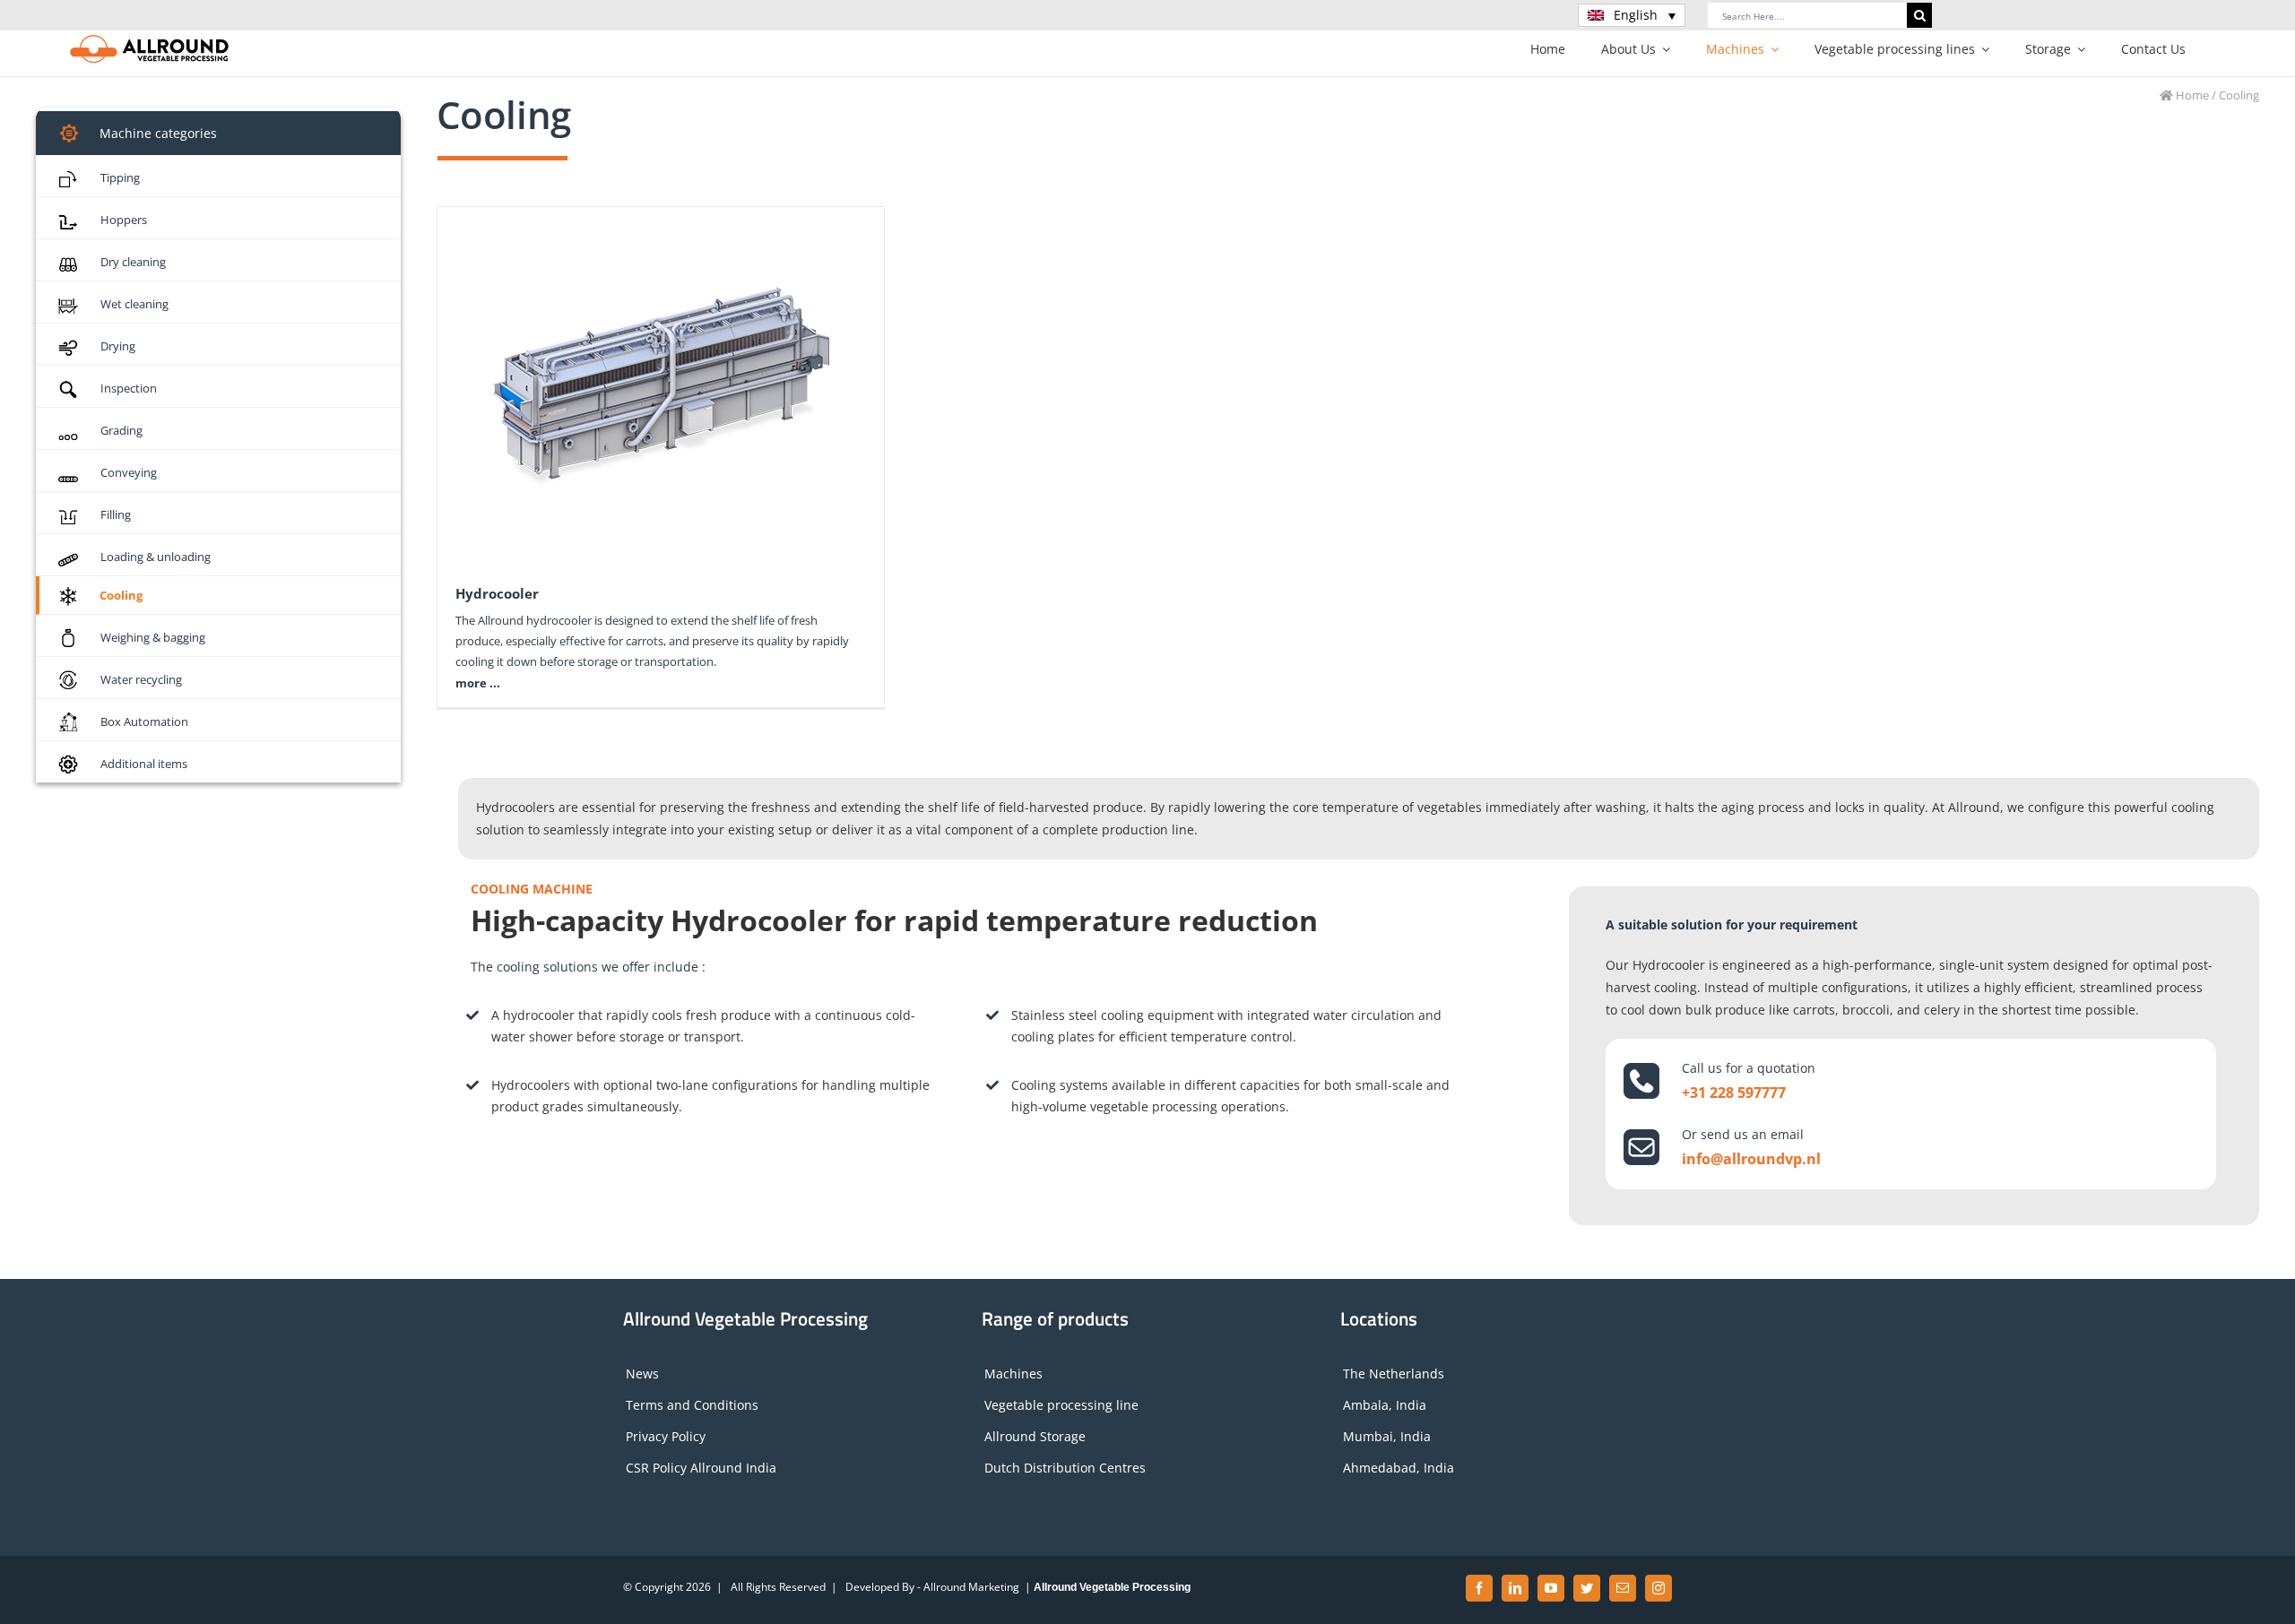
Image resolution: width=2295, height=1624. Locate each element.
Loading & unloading (156, 557)
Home (2191, 95)
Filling (116, 514)
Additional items (144, 764)
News (642, 1373)
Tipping (120, 177)
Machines (1013, 1373)
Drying (118, 346)
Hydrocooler (497, 593)
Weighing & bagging (153, 637)
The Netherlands (1394, 1373)
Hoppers (124, 220)
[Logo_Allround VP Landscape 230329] (150, 40)
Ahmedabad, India (1399, 1468)
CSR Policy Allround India (701, 1468)
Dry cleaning (133, 262)
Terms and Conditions (692, 1405)
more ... (478, 683)
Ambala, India (1385, 1405)
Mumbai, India (1387, 1436)
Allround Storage (1035, 1436)
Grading (121, 430)
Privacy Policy (666, 1436)
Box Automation (144, 721)
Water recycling (141, 679)
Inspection (129, 388)
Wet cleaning (134, 304)
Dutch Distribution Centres (1065, 1468)
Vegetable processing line (1061, 1405)
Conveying (129, 472)
